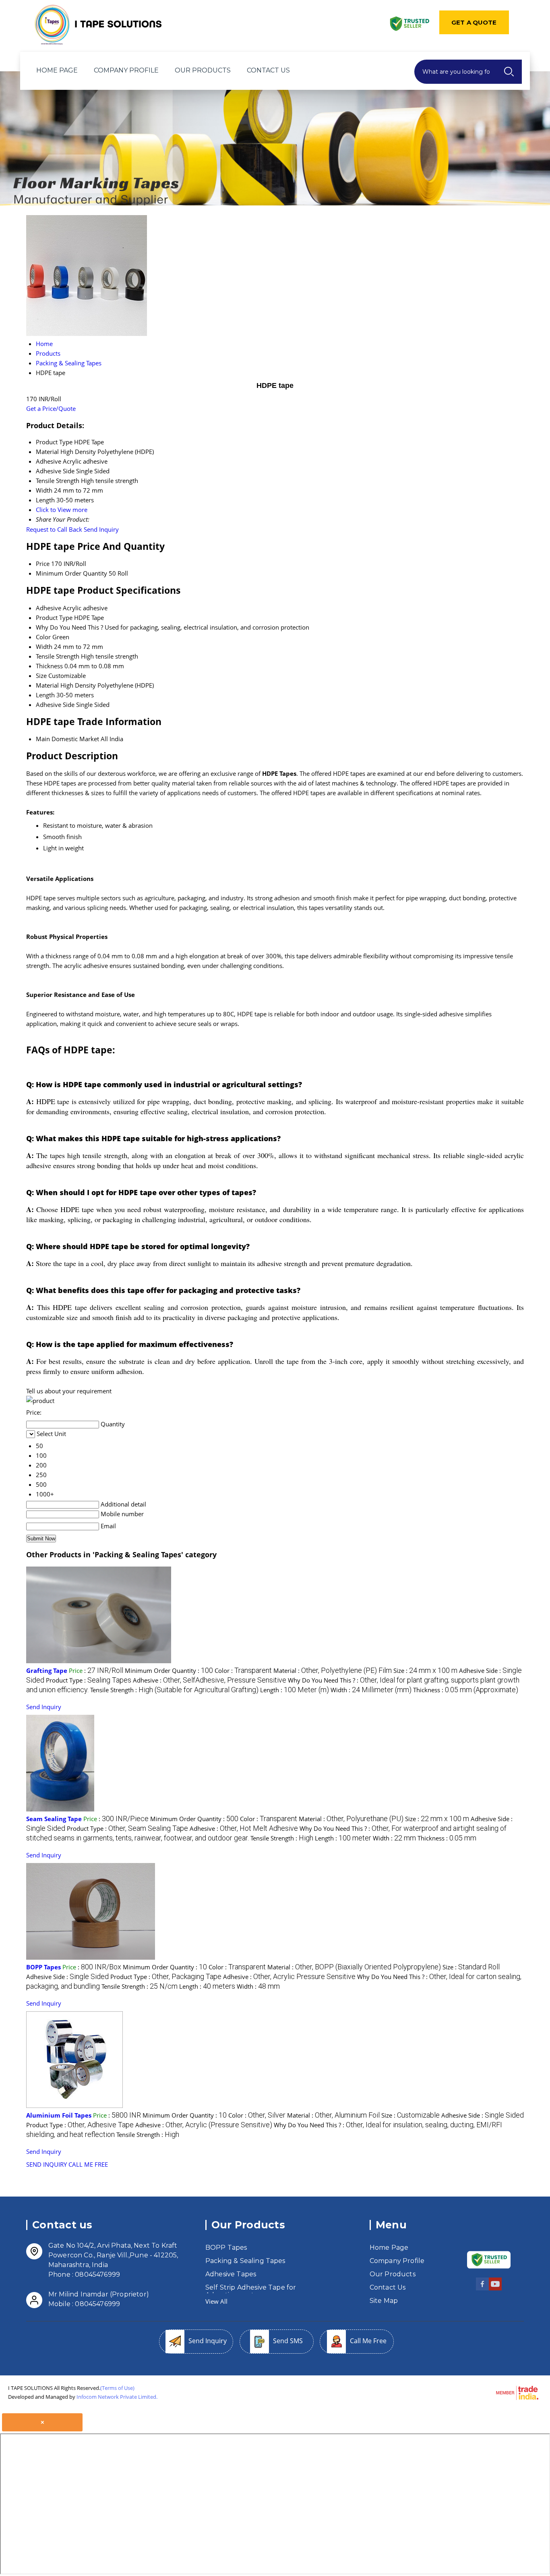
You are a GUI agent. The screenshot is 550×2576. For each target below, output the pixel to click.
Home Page (57, 70)
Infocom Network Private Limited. (117, 2397)
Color (43, 637)
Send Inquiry (101, 529)
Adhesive (49, 608)
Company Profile (126, 70)
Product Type (54, 618)
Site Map (384, 2301)
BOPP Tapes (43, 1967)
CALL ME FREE (88, 2164)
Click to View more (62, 510)
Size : (425, 1670)
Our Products (203, 70)
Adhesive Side (55, 705)
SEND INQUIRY (47, 2164)
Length (45, 695)
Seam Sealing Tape (54, 1819)
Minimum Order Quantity (71, 573)
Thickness (49, 666)
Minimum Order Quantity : (169, 1670)
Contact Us (268, 70)
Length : (295, 1690)
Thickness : (466, 1690)
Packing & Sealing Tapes (245, 2261)
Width (44, 647)
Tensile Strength (58, 656)
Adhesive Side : (67, 1977)
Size (41, 676)
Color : (243, 1670)
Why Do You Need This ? (69, 627)
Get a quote (474, 22)
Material (47, 685)
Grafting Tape (47, 1670)
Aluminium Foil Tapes (59, 2115)
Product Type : (89, 1680)
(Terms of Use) (117, 2388)
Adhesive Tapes (231, 2274)
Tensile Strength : (174, 1690)
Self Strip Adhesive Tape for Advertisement (251, 2291)
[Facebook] (482, 2289)
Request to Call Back (54, 529)
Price (43, 564)
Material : (333, 1670)
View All (216, 2301)
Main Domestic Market (67, 739)
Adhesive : (210, 1680)
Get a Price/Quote (51, 408)
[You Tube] (495, 2289)
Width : (371, 1690)
